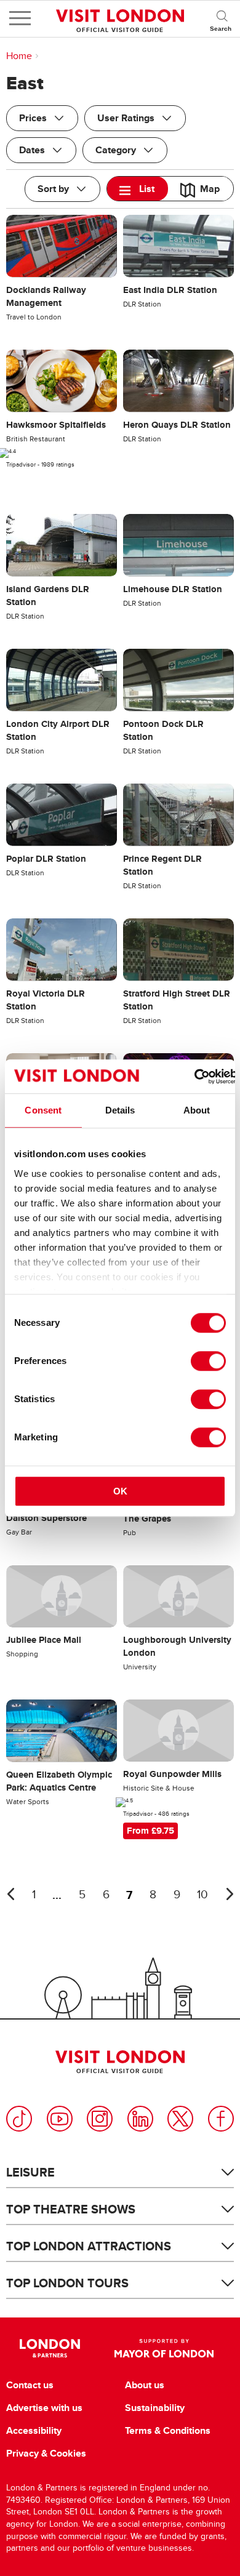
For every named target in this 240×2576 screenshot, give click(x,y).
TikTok (19, 2119)
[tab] (138, 189)
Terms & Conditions (168, 2431)
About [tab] (197, 1110)
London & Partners (50, 2348)
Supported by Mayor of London (164, 2348)
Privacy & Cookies (46, 2454)
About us (145, 2385)
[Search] (222, 18)
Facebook (221, 2119)
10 (202, 1895)
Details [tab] (120, 1110)
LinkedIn (140, 2119)
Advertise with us (44, 2408)
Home (19, 56)
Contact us (30, 2385)
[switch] (208, 1361)
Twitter (180, 2119)
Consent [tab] (43, 1110)
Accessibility (34, 2431)
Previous (10, 1894)
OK (120, 1491)
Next (230, 1894)
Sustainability (155, 2408)
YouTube (60, 2119)
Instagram (100, 2119)
